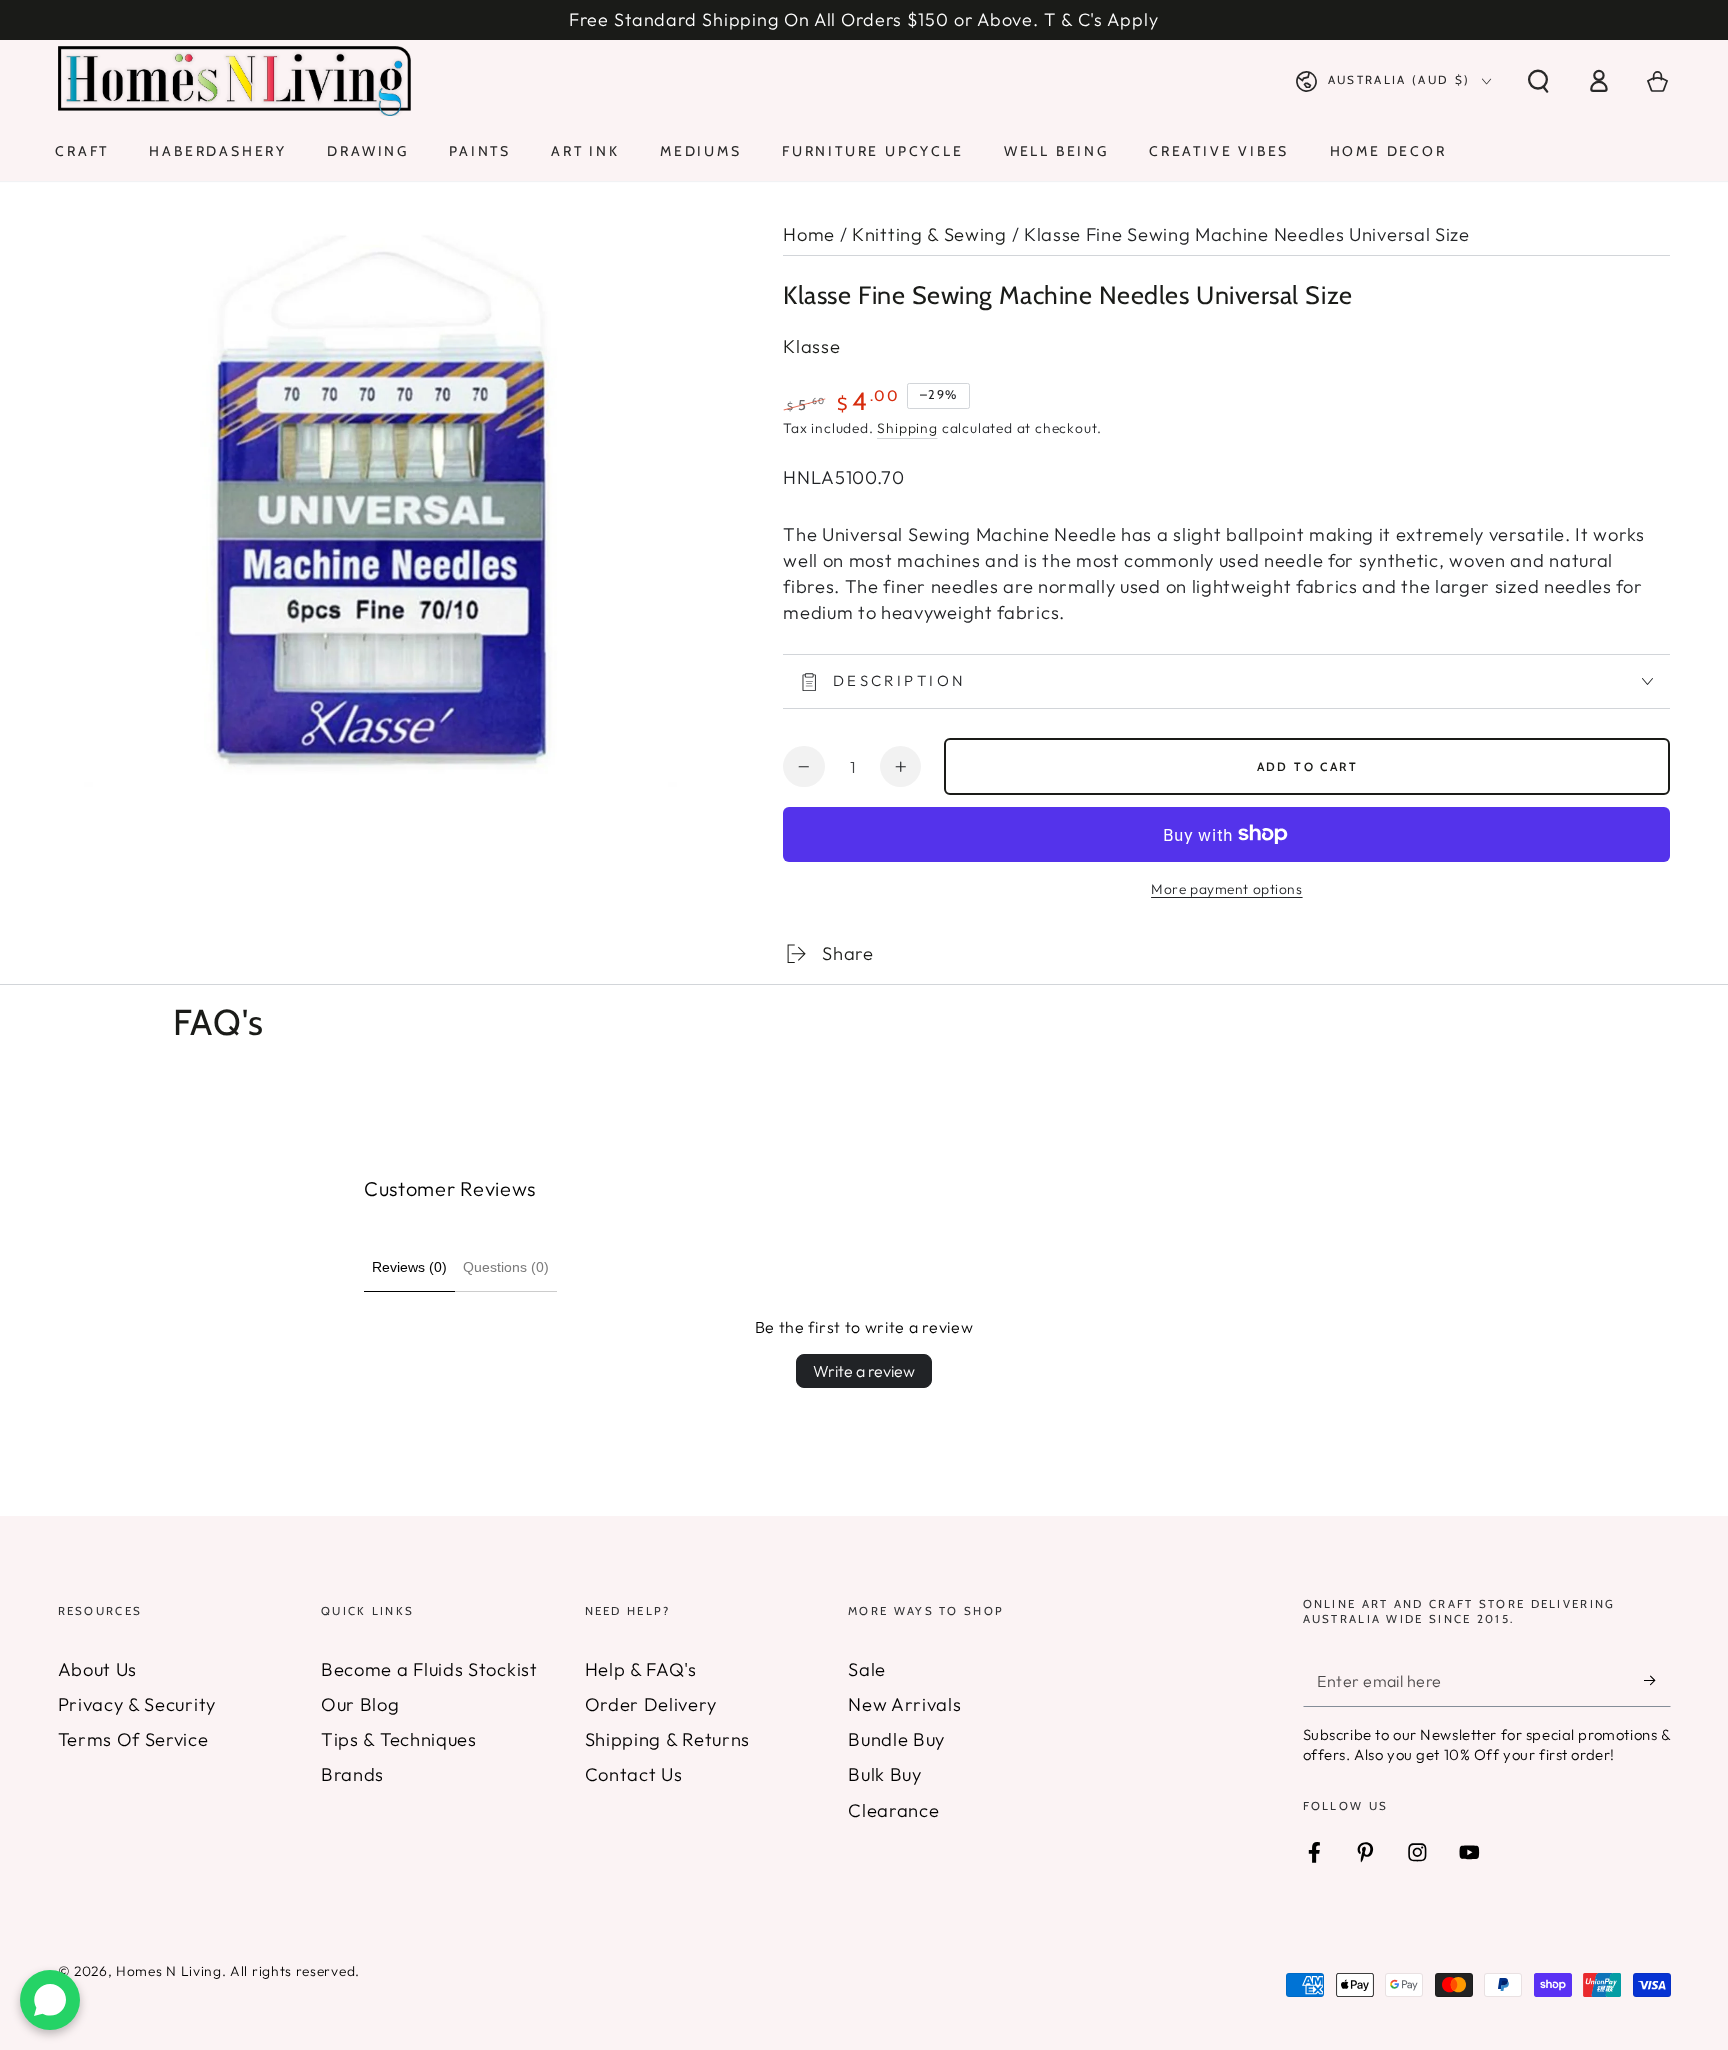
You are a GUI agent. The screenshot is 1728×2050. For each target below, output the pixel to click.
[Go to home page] (235, 81)
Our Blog (360, 1704)
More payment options (1227, 889)
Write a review (864, 1371)
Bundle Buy (896, 1739)
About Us (98, 1669)
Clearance (893, 1810)
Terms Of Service (133, 1739)
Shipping (907, 428)
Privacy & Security (137, 1704)
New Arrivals (904, 1704)
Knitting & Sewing (929, 234)
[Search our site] (1538, 81)
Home (809, 234)
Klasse (811, 346)
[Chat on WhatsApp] (50, 2000)
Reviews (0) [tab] (409, 1267)
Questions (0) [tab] (506, 1267)
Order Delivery (651, 1704)
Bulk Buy (885, 1774)
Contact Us (634, 1774)
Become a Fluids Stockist (429, 1669)
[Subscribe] (1657, 1681)
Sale (867, 1669)
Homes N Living (169, 1971)
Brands (352, 1774)
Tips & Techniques (399, 1739)
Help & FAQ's (641, 1669)
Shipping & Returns (667, 1739)
